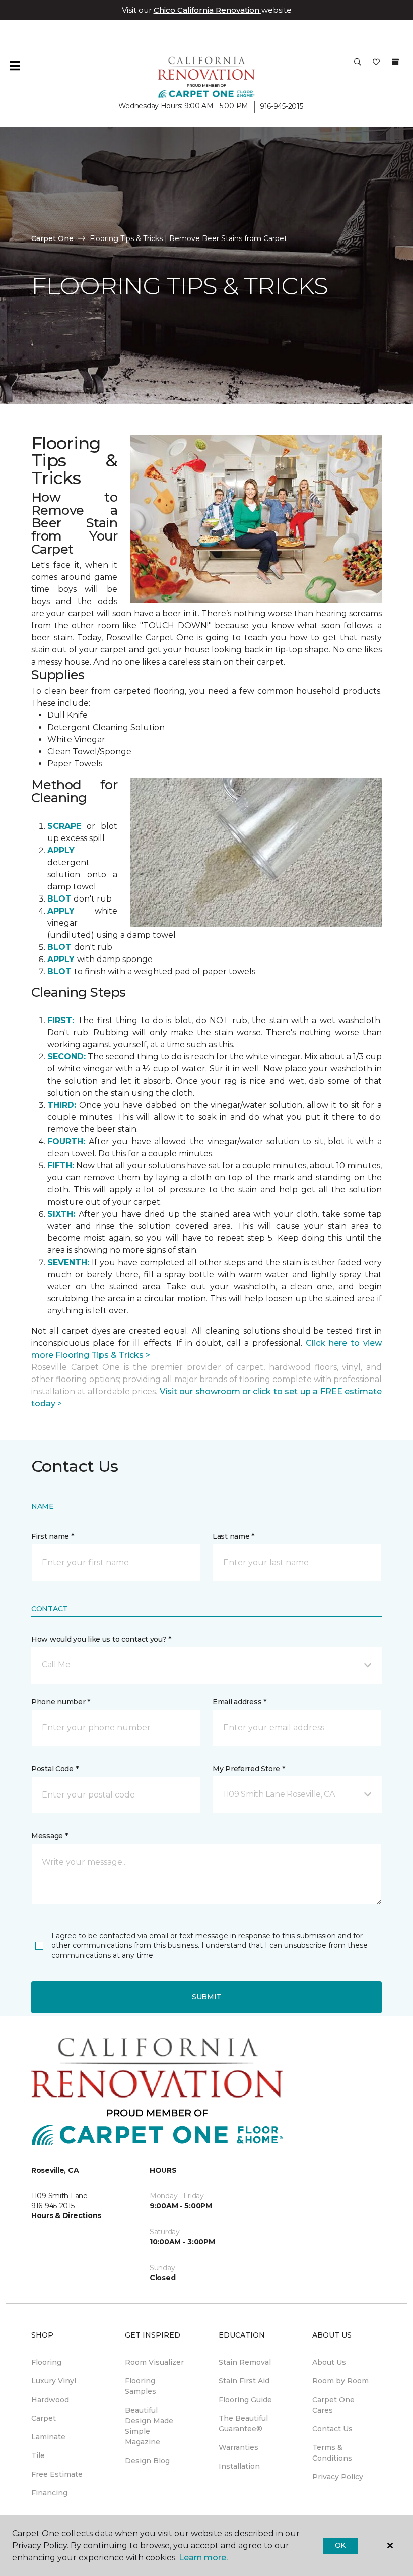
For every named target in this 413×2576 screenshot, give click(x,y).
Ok (340, 2545)
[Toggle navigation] (15, 66)
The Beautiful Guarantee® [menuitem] (243, 2423)
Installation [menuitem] (239, 2466)
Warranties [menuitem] (238, 2447)
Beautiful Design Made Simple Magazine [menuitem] (149, 2426)
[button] (358, 66)
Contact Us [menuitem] (332, 2429)
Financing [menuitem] (49, 2493)
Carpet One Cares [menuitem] (333, 2405)
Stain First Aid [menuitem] (244, 2381)
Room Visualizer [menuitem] (154, 2362)
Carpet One (52, 238)
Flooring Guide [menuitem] (245, 2400)
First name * (53, 1536)
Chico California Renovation (208, 10)
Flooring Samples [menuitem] (141, 2386)
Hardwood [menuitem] (50, 2400)
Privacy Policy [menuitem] (338, 2477)
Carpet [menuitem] (44, 2418)
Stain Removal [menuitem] (245, 2362)
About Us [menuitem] (329, 2362)
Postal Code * (55, 1769)
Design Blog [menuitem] (147, 2461)
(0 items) (395, 62)
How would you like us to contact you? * (101, 1639)
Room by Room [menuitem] (340, 2381)
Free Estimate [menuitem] (57, 2474)
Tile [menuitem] (38, 2455)
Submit (206, 1997)
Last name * (233, 1536)
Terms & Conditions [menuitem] (332, 2453)
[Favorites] (376, 66)
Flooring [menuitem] (46, 2362)
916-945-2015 (282, 106)
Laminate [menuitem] (48, 2437)
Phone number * (61, 1702)
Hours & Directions (66, 2215)
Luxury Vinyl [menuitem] (54, 2381)
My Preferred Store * (249, 1769)
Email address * (239, 1702)
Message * (49, 1836)
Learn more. (203, 2558)
